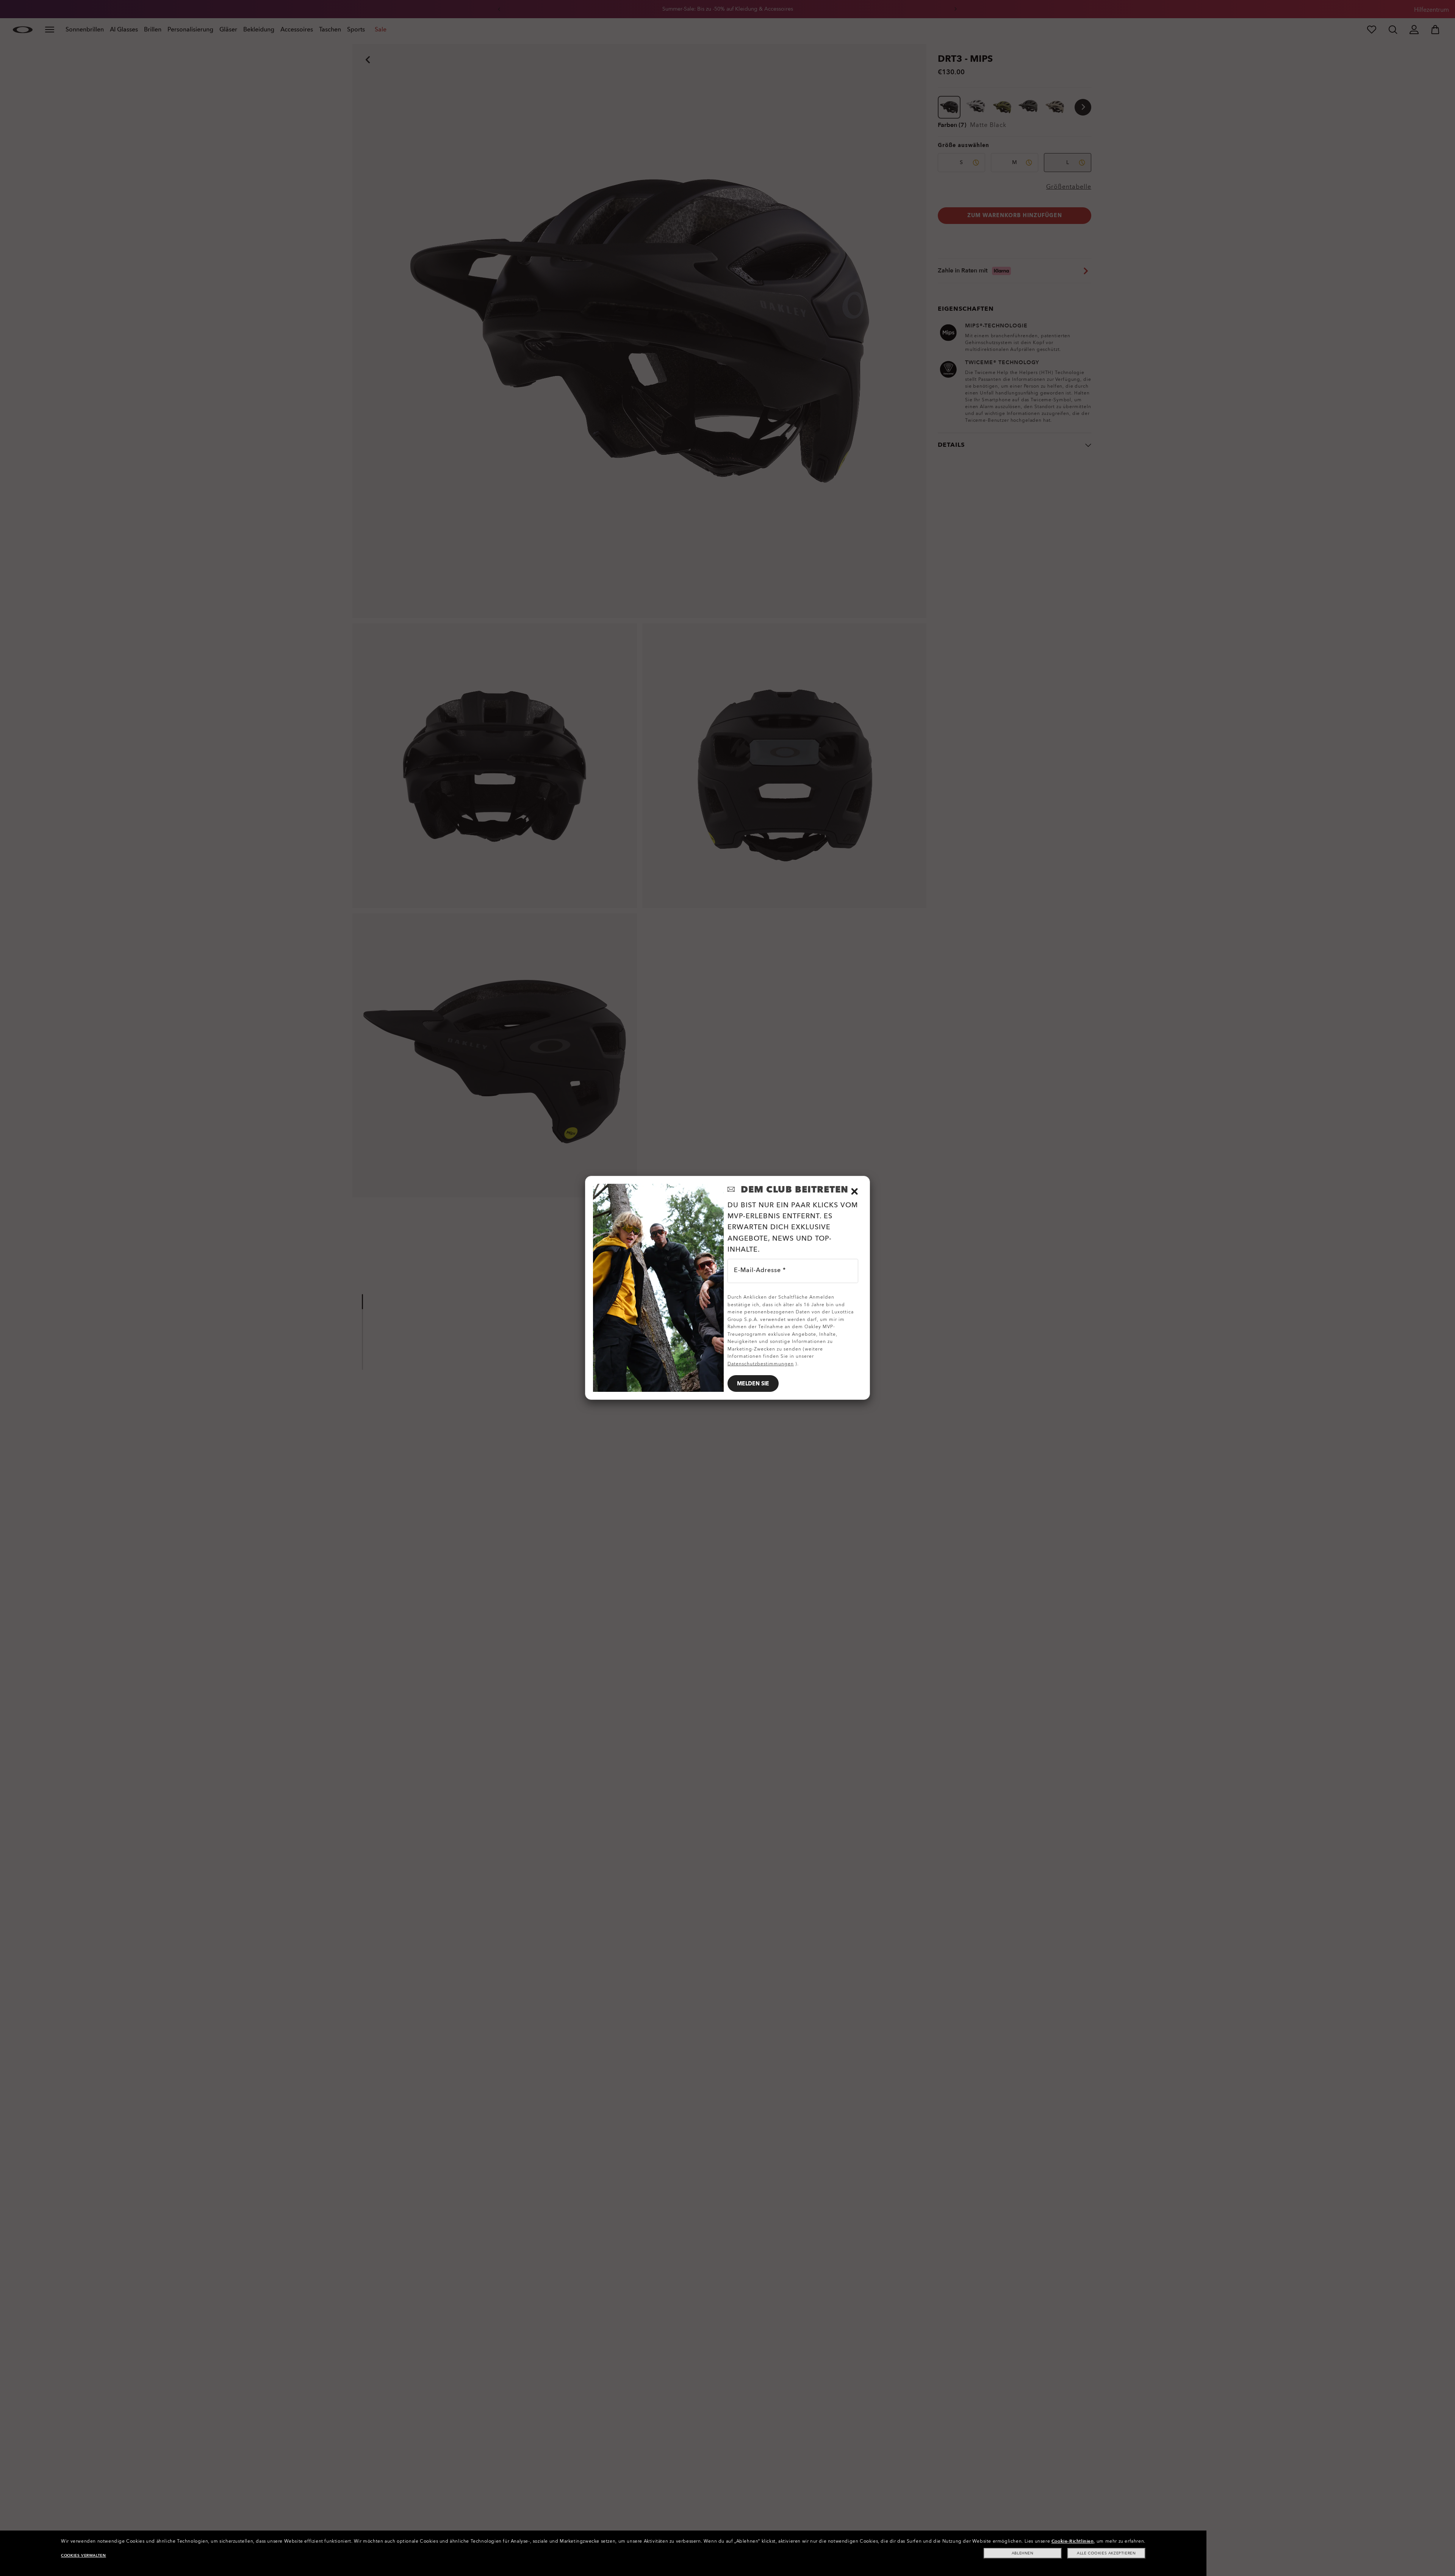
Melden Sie (753, 1384)
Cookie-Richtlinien (1073, 2541)
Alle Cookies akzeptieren (1106, 2553)
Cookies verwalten (83, 2556)
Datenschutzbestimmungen (761, 1364)
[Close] (854, 1191)
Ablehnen (1023, 2553)
